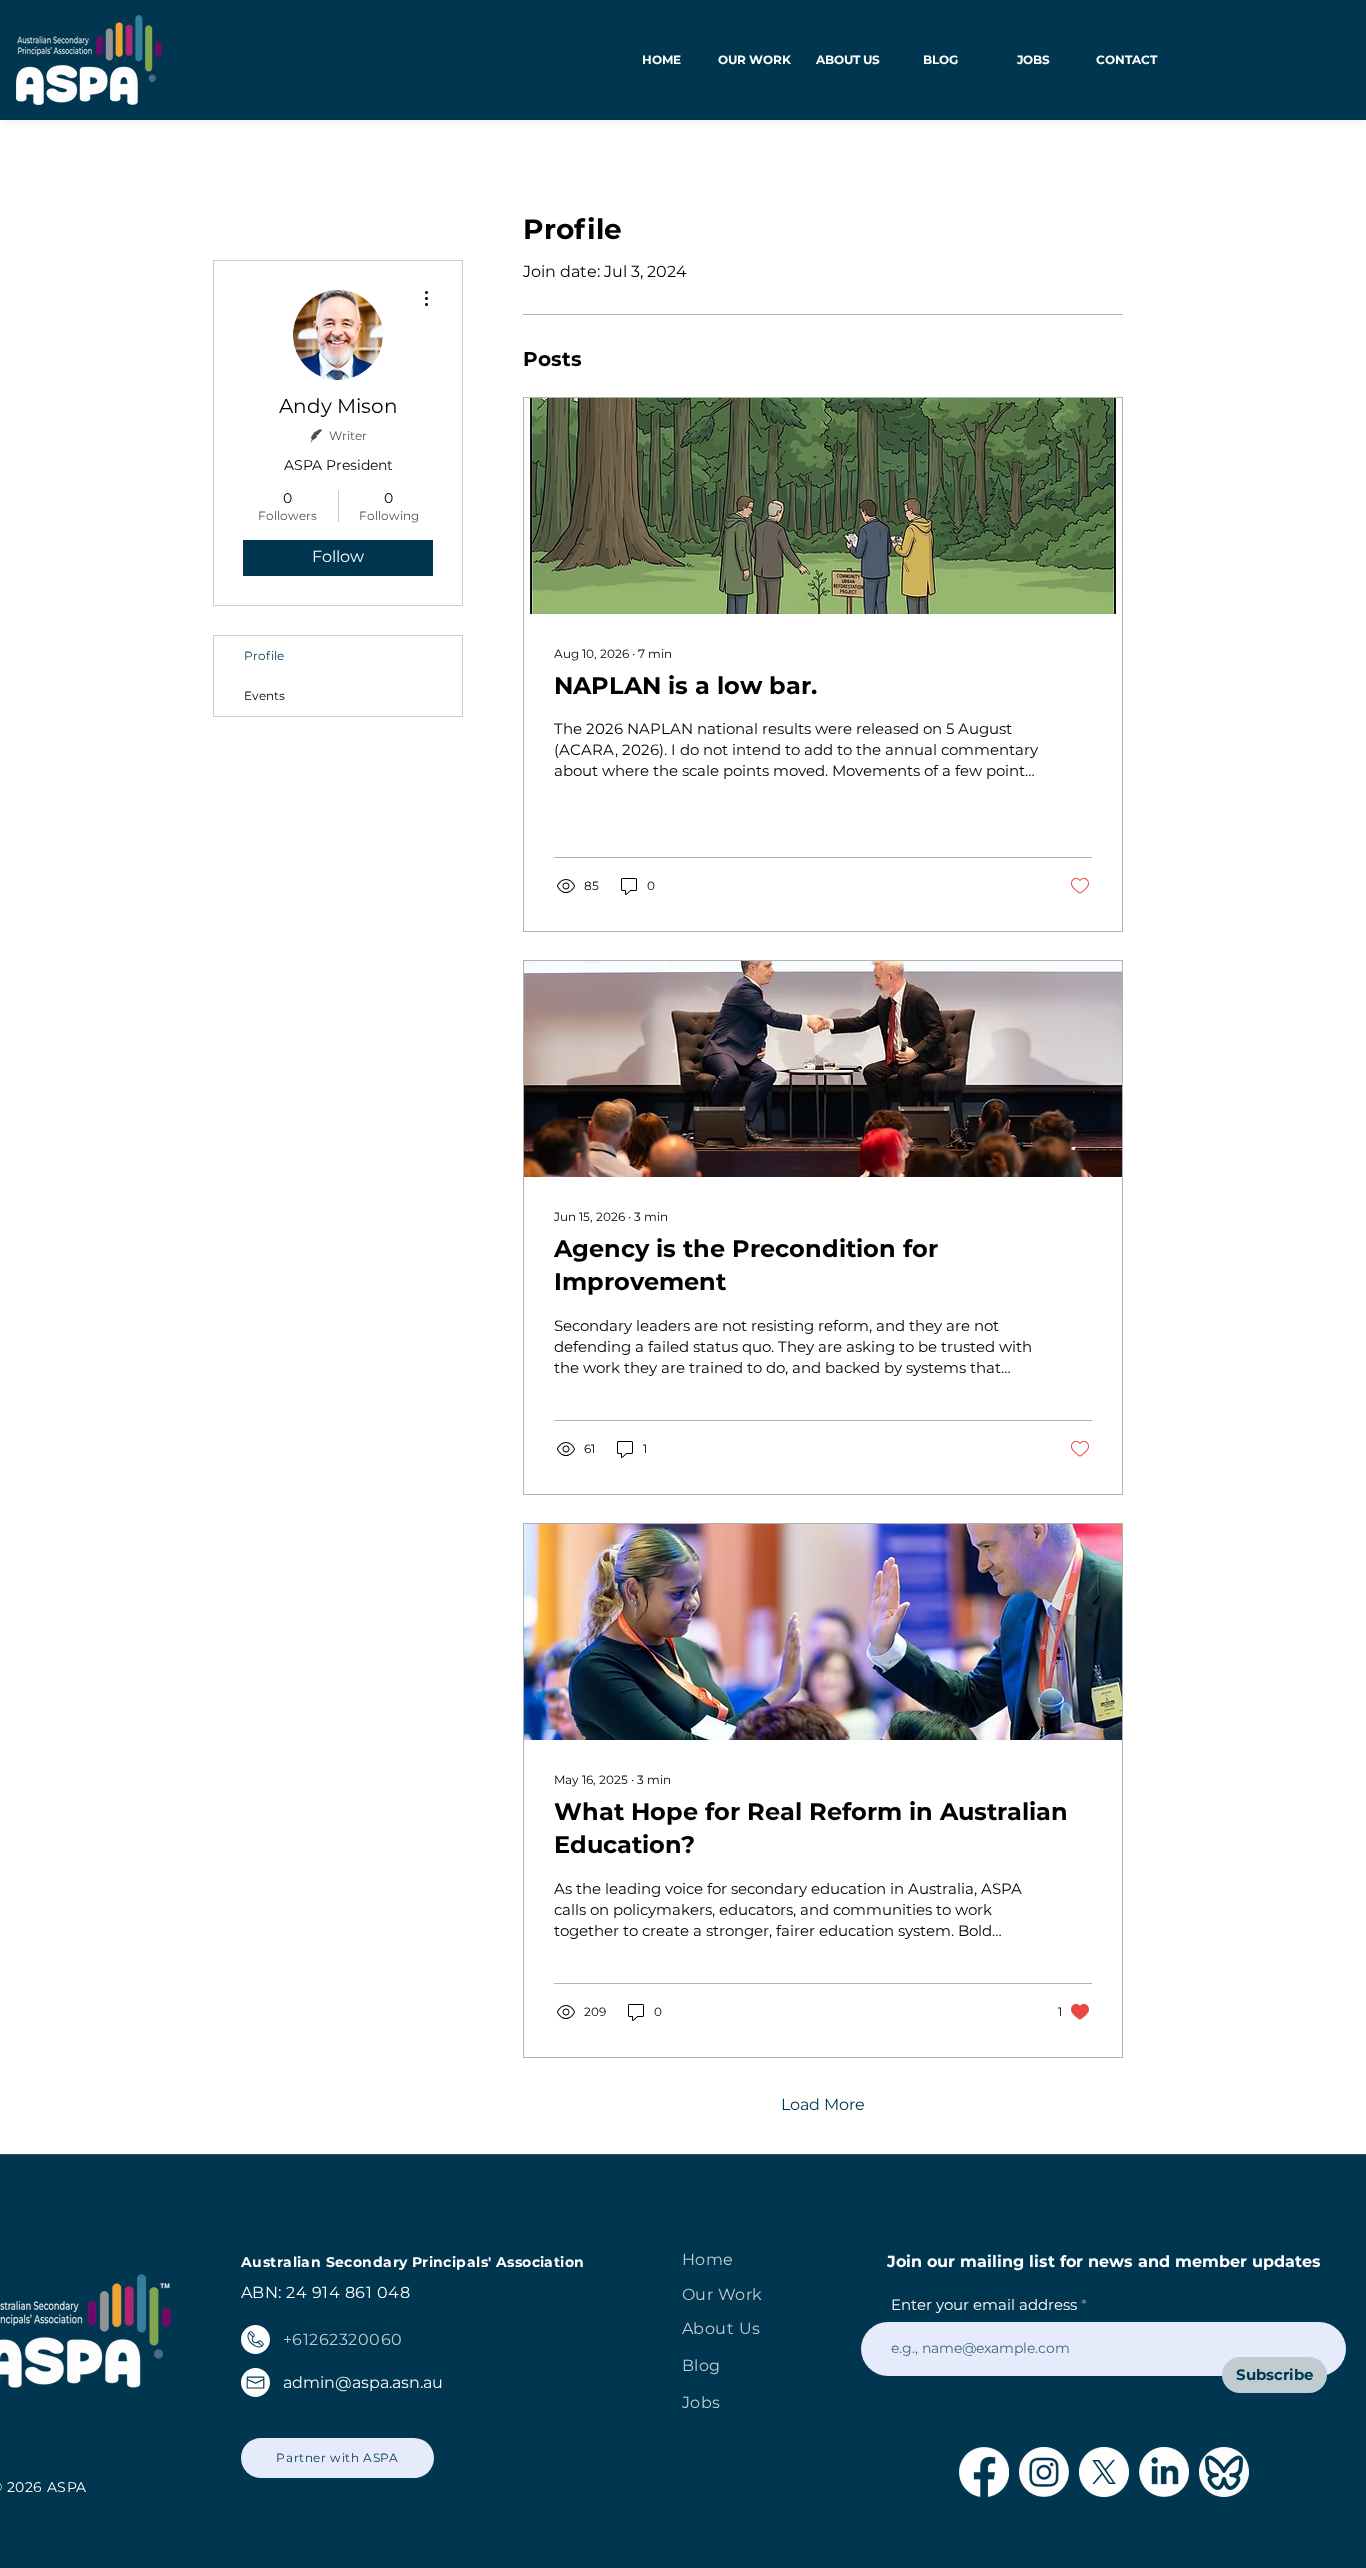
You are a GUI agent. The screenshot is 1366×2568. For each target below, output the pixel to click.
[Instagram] (1044, 2472)
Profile (264, 655)
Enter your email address (984, 2304)
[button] (754, 60)
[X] (1104, 2472)
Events (264, 695)
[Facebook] (984, 2472)
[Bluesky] (1224, 2472)
